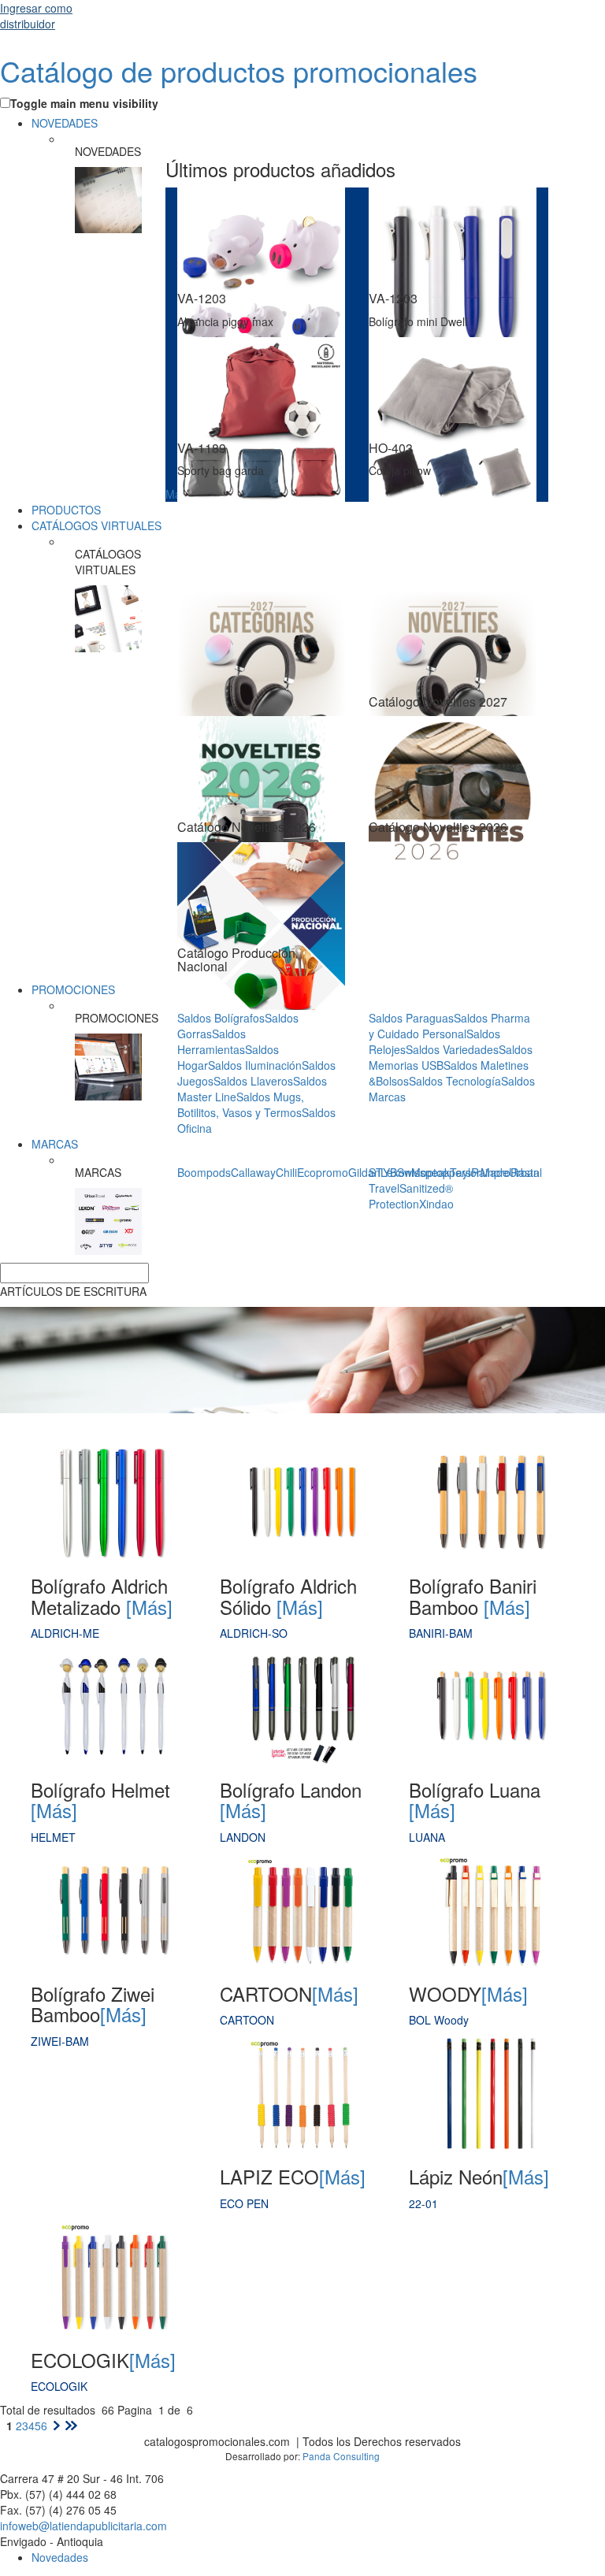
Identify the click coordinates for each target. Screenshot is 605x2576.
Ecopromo (323, 1172)
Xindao (436, 1204)
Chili (286, 1172)
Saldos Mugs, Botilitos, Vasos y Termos (241, 1104)
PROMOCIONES (73, 989)
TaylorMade (479, 1172)
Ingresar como (36, 16)
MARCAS (55, 1144)
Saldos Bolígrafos (221, 1018)
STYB (383, 1172)
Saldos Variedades (452, 1049)
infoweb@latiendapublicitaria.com (84, 2526)
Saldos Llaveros (253, 1081)
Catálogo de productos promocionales (239, 71)
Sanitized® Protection (411, 1196)
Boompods (204, 1172)
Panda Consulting (341, 2456)
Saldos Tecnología (455, 1081)
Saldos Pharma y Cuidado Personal (449, 1026)
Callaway (253, 1172)
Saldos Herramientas (212, 1041)
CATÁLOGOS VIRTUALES (97, 525)
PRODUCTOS (66, 510)
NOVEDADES (65, 123)
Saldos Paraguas (411, 1018)
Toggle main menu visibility (84, 103)
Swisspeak (423, 1172)
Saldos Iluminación (255, 1065)
